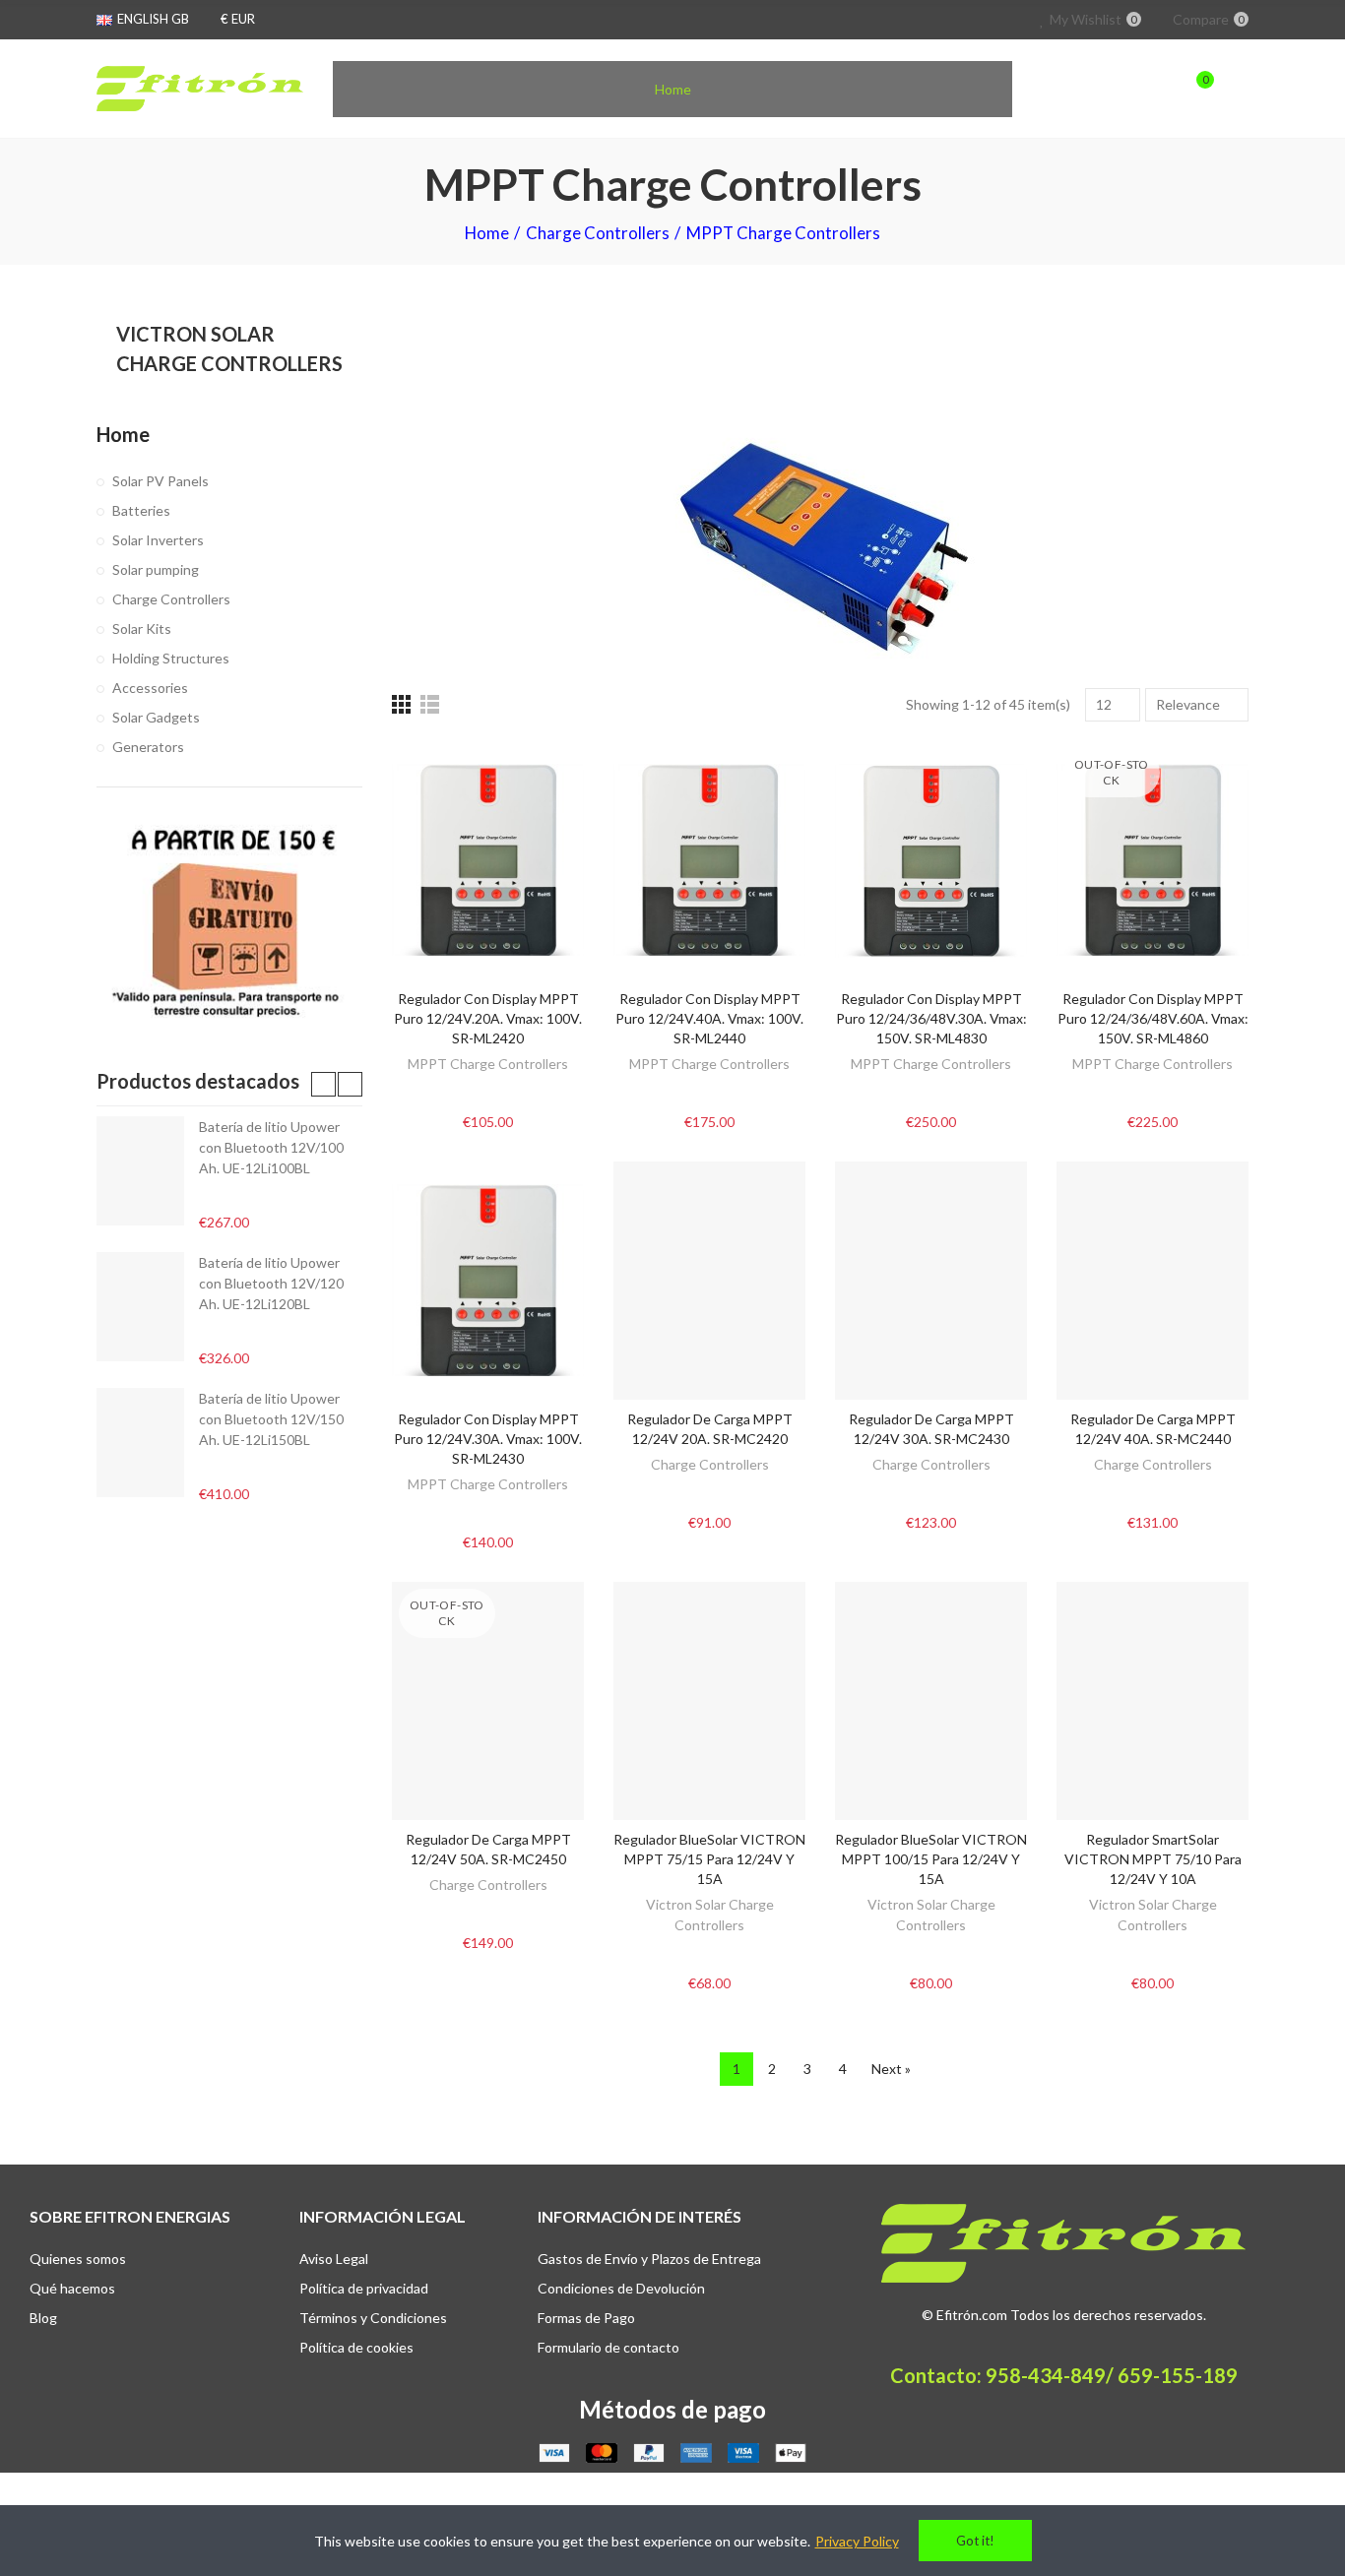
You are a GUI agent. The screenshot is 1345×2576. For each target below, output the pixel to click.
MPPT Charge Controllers (488, 1064)
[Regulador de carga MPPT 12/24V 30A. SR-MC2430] (931, 1281)
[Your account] (1239, 89)
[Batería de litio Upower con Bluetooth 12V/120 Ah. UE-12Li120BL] (140, 1306)
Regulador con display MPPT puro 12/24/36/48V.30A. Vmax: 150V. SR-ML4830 (931, 1018)
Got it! (975, 2541)
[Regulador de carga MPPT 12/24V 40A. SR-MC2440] (1153, 1281)
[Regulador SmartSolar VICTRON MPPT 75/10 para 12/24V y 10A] (1153, 1701)
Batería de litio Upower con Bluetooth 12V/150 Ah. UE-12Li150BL (271, 1419)
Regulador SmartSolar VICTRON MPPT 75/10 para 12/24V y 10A (1153, 1859)
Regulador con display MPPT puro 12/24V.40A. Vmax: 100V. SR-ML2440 (709, 1018)
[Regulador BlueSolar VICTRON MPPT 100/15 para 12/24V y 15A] (931, 1701)
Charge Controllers (710, 1464)
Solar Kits (142, 628)
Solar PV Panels (160, 481)
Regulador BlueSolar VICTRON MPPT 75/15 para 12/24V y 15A (709, 1859)
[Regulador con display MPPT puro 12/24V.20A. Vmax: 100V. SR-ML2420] (488, 860)
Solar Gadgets (156, 717)
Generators (148, 747)
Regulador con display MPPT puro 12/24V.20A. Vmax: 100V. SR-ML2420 (488, 1018)
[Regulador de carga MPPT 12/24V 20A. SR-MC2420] (709, 1281)
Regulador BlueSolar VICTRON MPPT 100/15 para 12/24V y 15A (931, 1859)
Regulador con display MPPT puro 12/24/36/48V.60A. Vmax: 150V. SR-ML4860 (1153, 1018)
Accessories (150, 688)
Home (123, 434)
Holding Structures (171, 658)
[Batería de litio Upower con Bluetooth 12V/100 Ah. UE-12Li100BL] (140, 1170)
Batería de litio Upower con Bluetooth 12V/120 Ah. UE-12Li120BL (271, 1283)
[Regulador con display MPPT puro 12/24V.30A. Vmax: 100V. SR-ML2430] (488, 1281)
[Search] (1157, 89)
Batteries (141, 510)
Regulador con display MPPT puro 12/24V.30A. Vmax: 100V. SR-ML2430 (488, 1439)
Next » (891, 2069)
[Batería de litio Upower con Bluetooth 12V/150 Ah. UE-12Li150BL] (140, 1442)
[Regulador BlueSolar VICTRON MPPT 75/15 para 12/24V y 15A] (709, 1701)
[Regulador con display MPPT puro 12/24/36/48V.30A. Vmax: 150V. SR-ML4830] (931, 860)
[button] (323, 1084)
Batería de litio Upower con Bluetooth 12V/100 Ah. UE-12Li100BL (271, 1147)
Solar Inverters (158, 540)
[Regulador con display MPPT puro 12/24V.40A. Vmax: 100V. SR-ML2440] (709, 860)
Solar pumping (156, 569)
